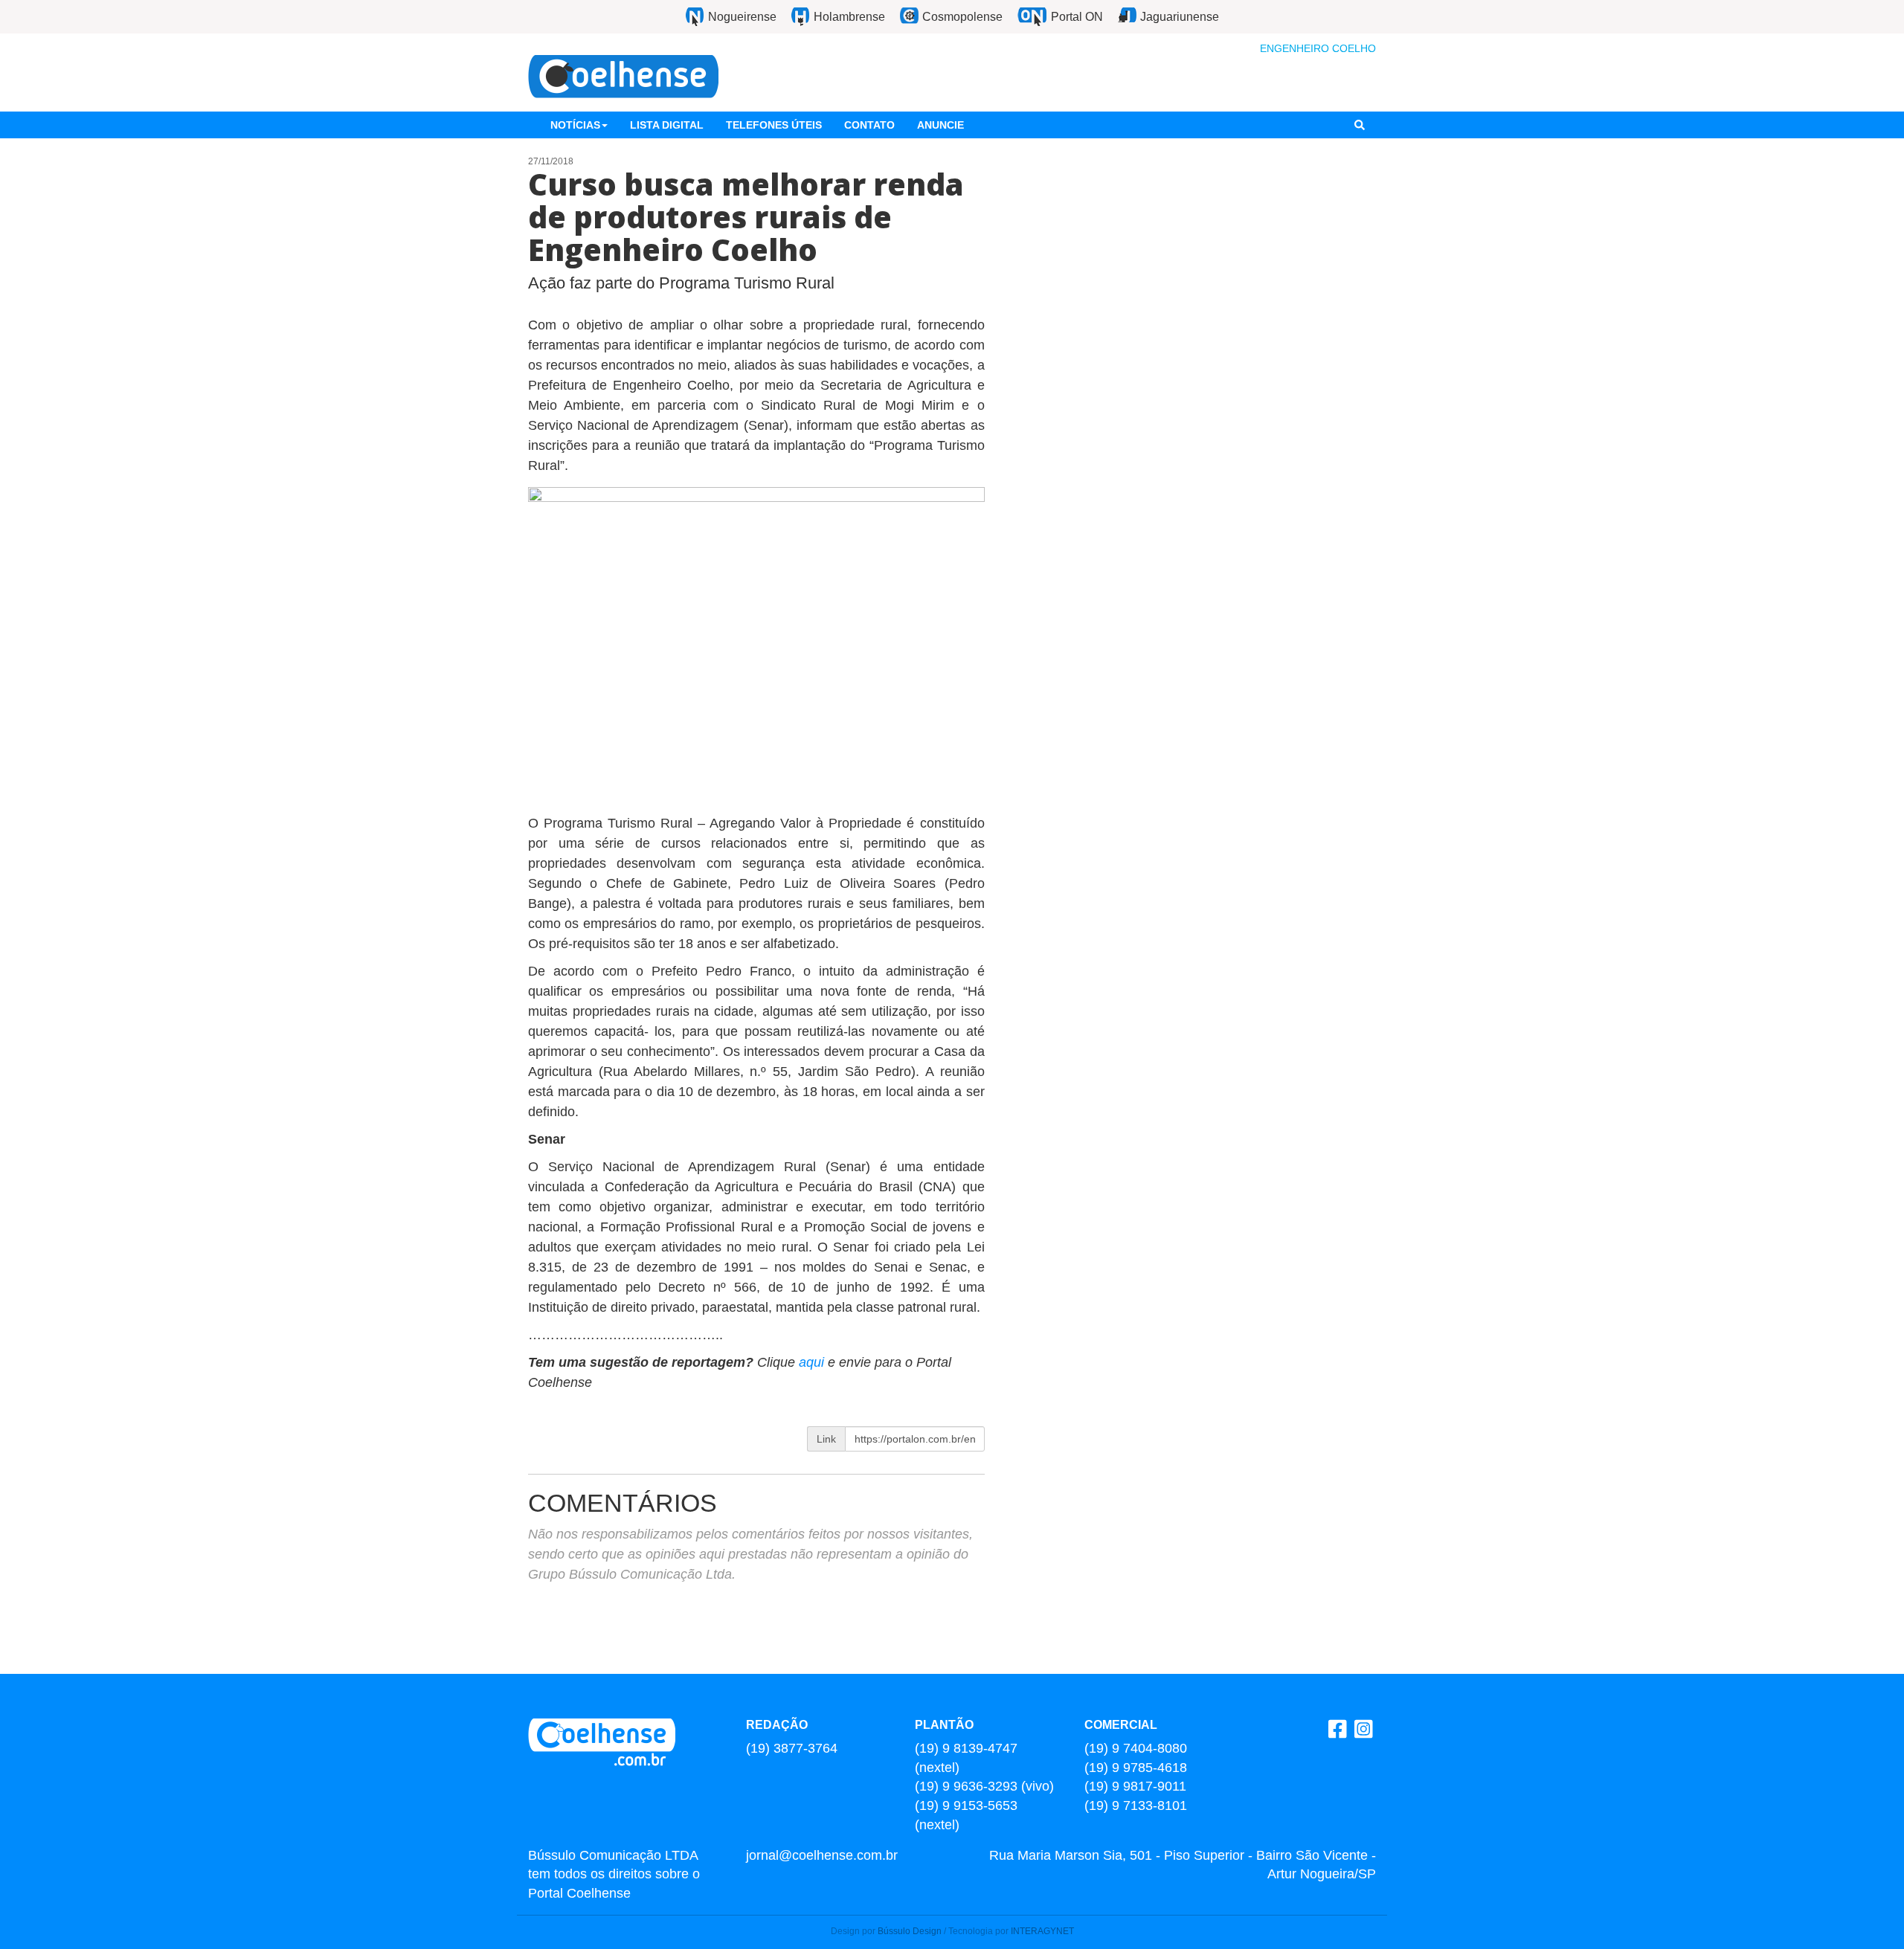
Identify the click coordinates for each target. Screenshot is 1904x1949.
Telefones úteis (774, 125)
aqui (813, 1362)
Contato (869, 125)
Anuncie (940, 125)
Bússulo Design (910, 1931)
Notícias (575, 125)
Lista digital (667, 125)
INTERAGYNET (1042, 1931)
